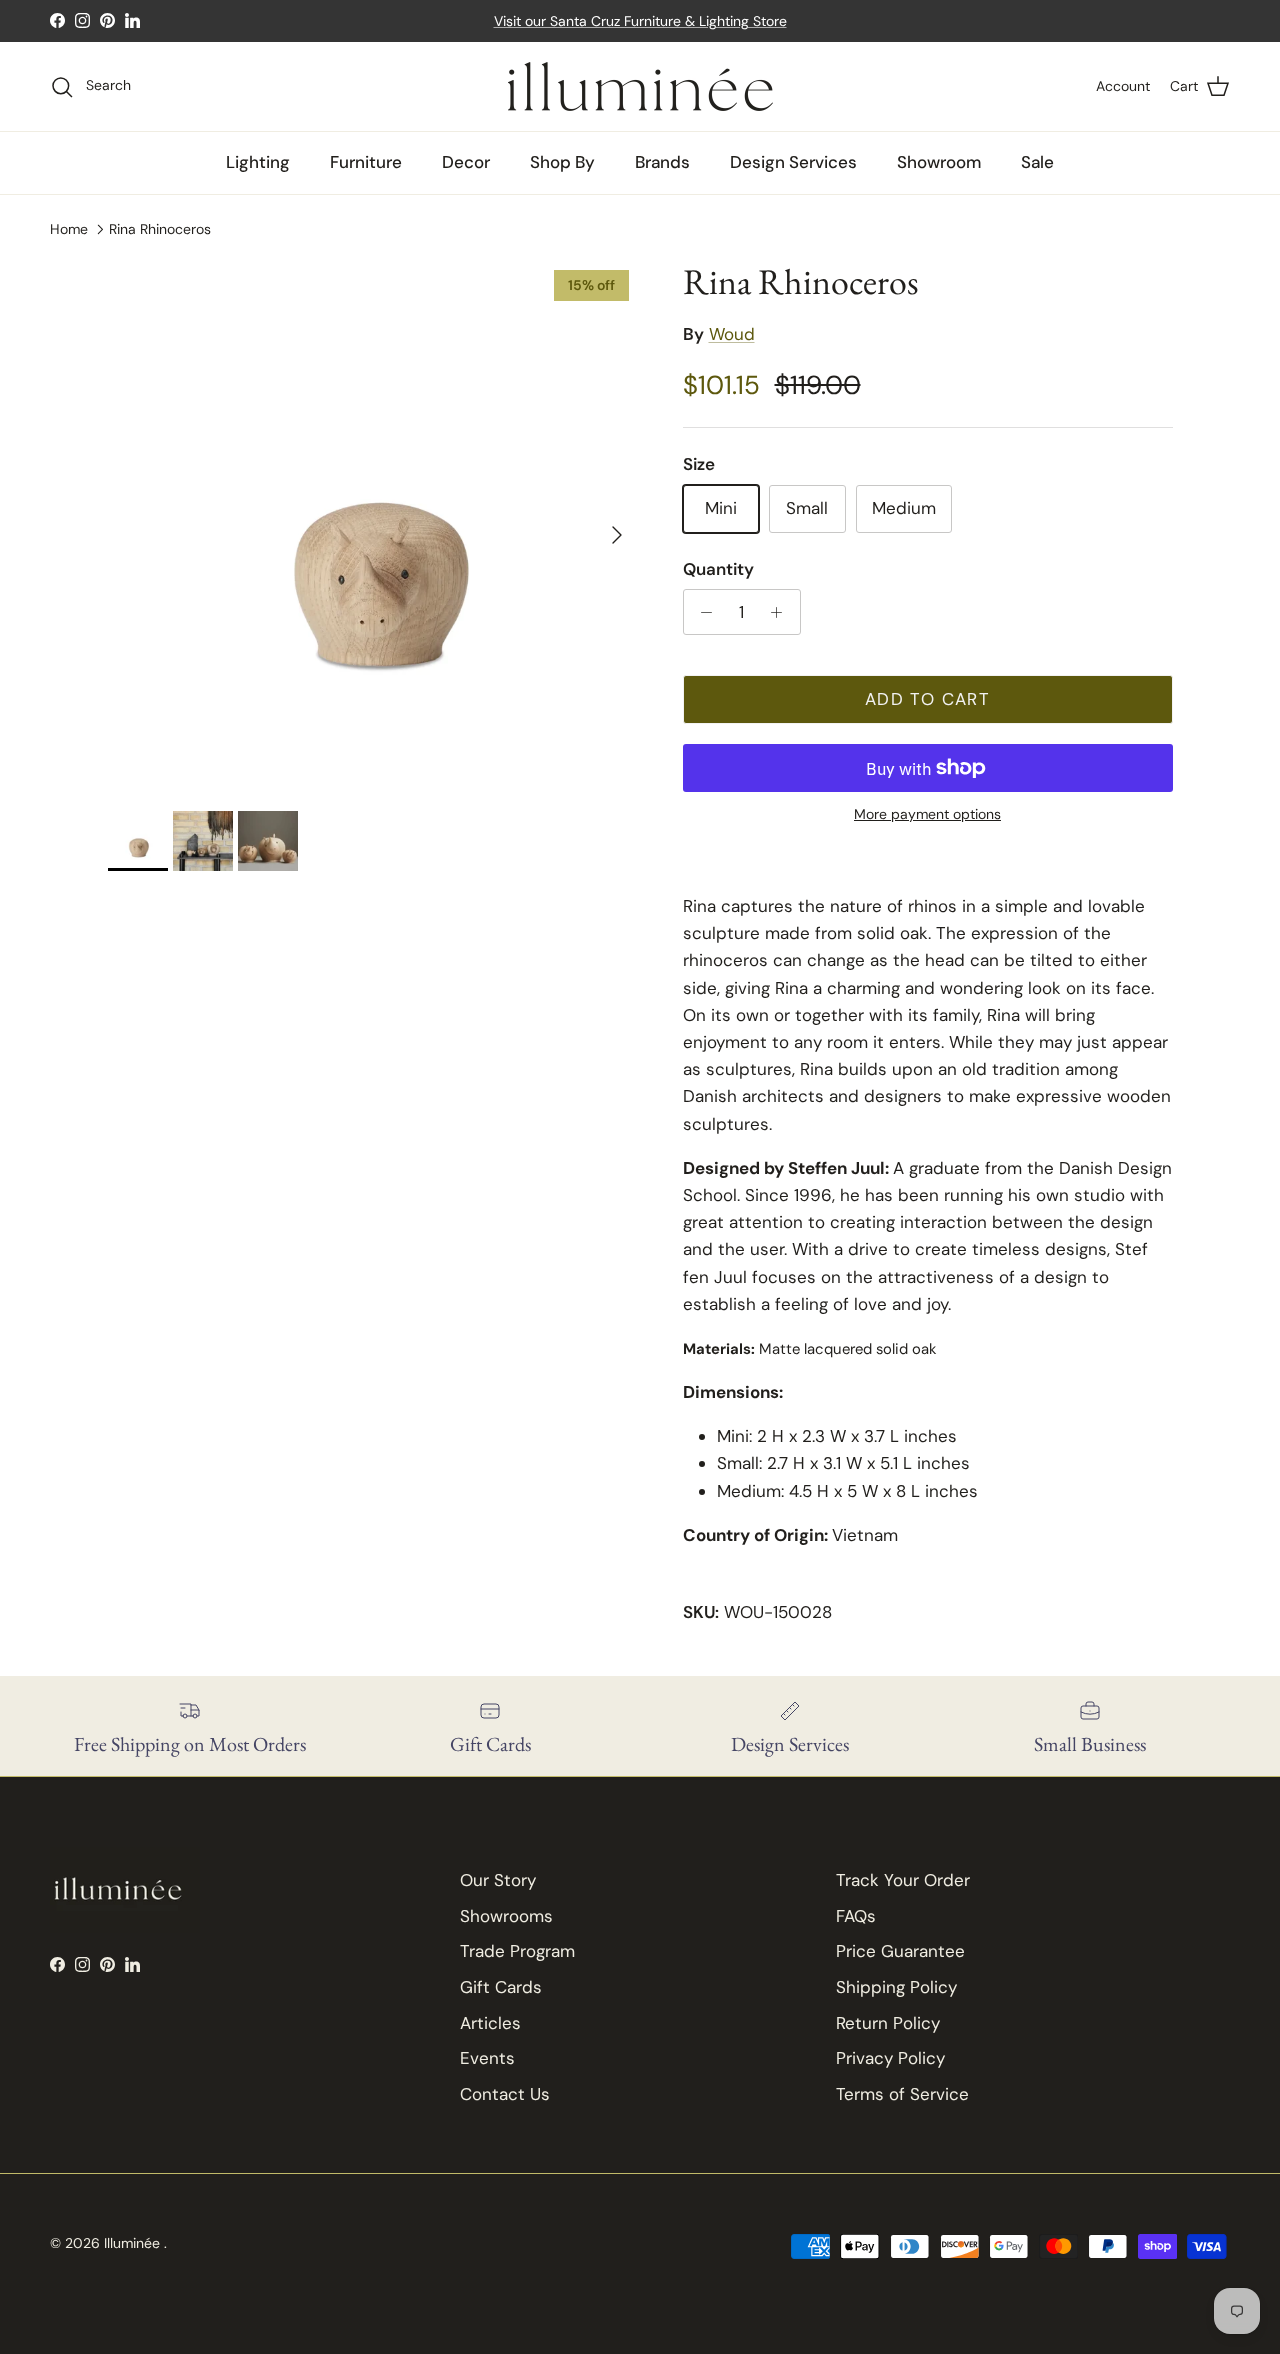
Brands (662, 162)
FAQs (856, 1916)
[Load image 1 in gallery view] (373, 525)
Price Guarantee (900, 1951)
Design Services (793, 162)
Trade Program (517, 1951)
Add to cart (927, 699)
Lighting (258, 162)
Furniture (366, 162)
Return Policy (888, 2023)
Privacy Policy (890, 2058)
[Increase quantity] (782, 612)
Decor (466, 162)
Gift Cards (501, 1987)
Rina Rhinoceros (160, 229)
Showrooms (506, 1916)
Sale (1037, 162)
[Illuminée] (640, 86)
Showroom (939, 162)
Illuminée (134, 2243)
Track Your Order (903, 1880)
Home (69, 229)
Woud (732, 334)
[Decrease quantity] (702, 612)
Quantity (718, 569)
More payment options (927, 814)
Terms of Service (902, 2094)
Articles (490, 2023)
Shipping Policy (896, 1987)
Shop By (562, 162)
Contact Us (505, 2094)
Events (487, 2058)
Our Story (498, 1880)
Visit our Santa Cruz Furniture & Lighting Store (640, 21)
